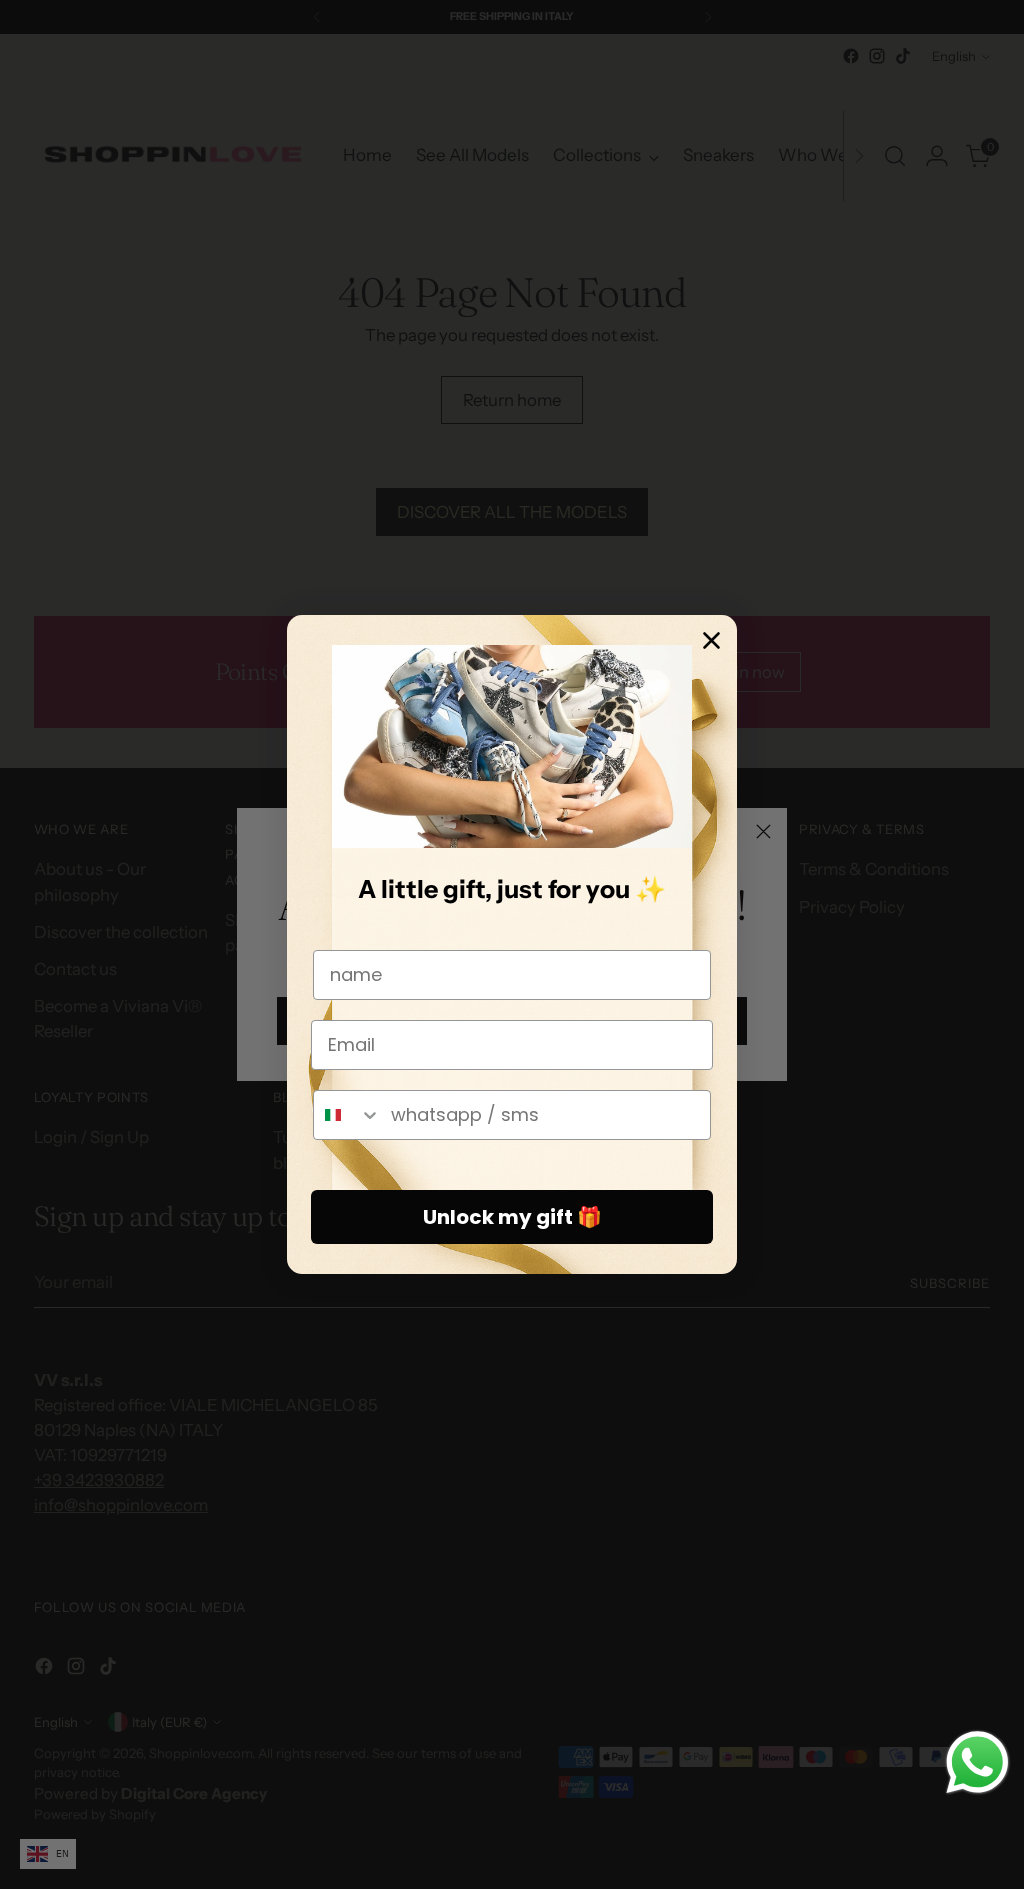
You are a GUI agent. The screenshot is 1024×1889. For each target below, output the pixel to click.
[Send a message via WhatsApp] (977, 1762)
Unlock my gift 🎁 (512, 1217)
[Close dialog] (711, 640)
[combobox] (347, 1115)
